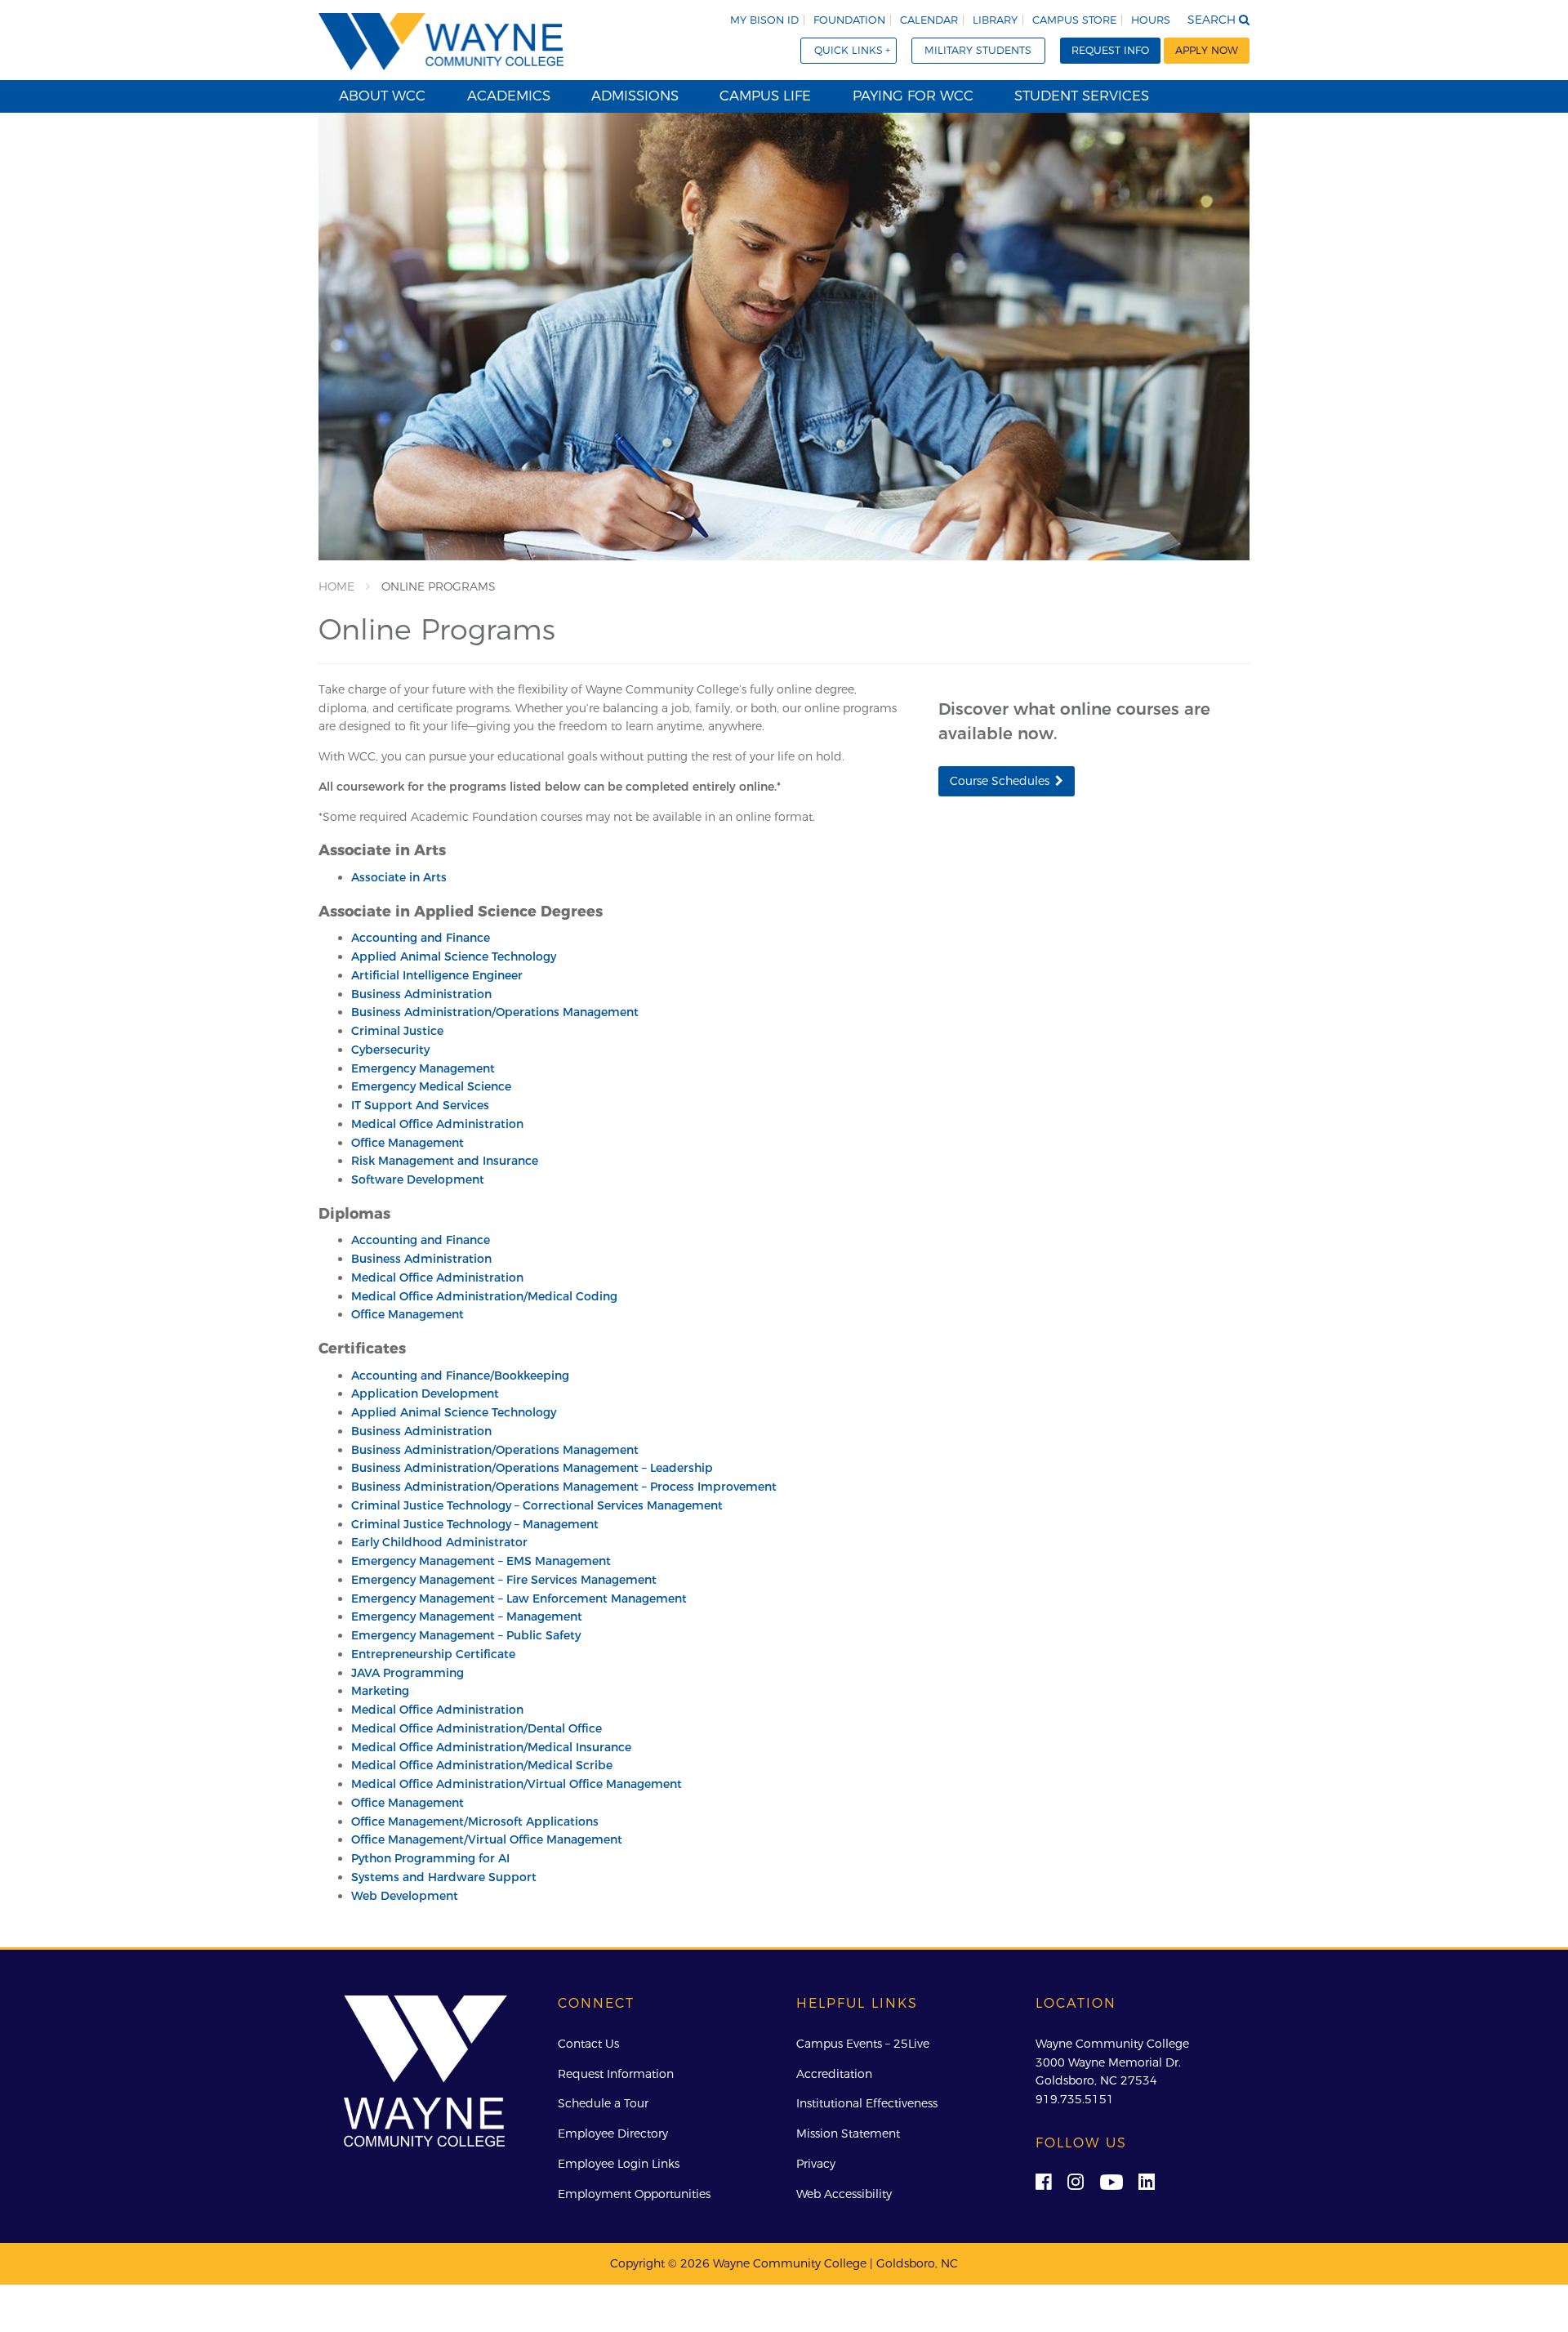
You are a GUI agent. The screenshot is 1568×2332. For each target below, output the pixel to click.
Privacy (816, 2164)
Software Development (418, 1179)
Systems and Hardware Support (444, 1877)
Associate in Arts (399, 877)
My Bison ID (764, 20)
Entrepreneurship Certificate (433, 1654)
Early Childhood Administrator (439, 1542)
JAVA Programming (408, 1673)
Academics (509, 96)
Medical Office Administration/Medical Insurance (491, 1747)
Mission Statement (848, 2134)
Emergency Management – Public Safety (466, 1635)
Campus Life (765, 96)
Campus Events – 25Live (863, 2044)
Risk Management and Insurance (445, 1161)
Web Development (405, 1896)
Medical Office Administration (437, 1124)
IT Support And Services (420, 1105)
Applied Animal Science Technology (454, 956)
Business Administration (421, 994)
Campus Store (1074, 20)
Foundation (849, 20)
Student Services (1082, 96)
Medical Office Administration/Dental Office (477, 1728)
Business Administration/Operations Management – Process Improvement (564, 1487)
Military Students (978, 50)
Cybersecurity (390, 1050)
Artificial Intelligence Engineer (437, 975)
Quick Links (849, 50)
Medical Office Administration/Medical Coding (484, 1296)
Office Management (408, 1143)
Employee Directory (613, 2134)
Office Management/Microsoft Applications (475, 1821)
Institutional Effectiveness (867, 2103)
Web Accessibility (844, 2194)
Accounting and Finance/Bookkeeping (460, 1376)
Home (336, 586)
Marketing (380, 1691)
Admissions (635, 96)
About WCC (382, 96)
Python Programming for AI (430, 1858)
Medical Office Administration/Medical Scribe (482, 1765)
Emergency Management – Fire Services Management (504, 1580)
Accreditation (834, 2074)
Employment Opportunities (634, 2194)
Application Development (425, 1393)
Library (995, 20)
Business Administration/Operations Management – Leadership (532, 1468)
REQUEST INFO (1110, 50)
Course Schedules (1000, 781)
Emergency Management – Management (467, 1616)
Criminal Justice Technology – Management (475, 1524)
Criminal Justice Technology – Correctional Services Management (537, 1505)
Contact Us (588, 2044)
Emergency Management (423, 1068)
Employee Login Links (619, 2164)
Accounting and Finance (421, 938)
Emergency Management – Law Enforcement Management (519, 1599)
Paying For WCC (913, 96)
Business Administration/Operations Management (495, 1012)
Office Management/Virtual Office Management (487, 1839)
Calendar (929, 20)
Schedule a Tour (603, 2103)
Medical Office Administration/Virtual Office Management (517, 1784)
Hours (1151, 20)
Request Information (616, 2074)
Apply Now (1207, 50)
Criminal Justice (397, 1031)
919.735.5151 (1075, 2099)
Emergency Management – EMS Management (481, 1561)
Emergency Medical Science (431, 1086)
